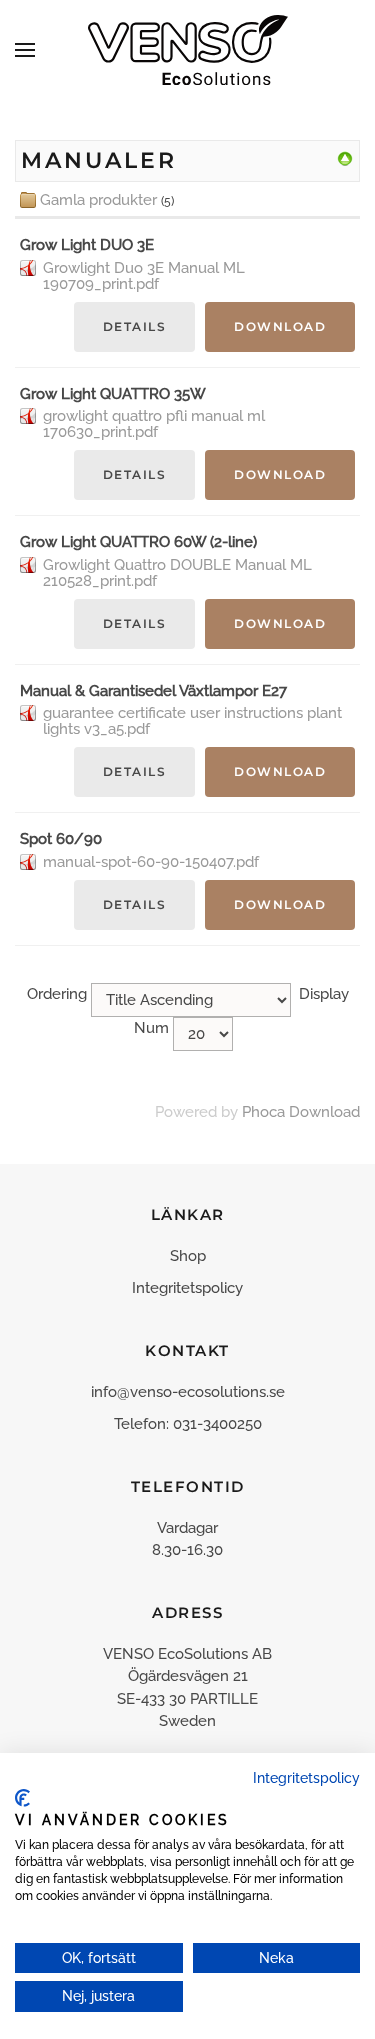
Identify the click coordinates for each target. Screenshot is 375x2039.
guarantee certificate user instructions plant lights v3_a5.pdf (192, 721)
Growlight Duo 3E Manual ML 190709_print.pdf (144, 276)
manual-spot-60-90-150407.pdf (151, 862)
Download (280, 326)
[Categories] (345, 158)
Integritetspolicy (187, 1288)
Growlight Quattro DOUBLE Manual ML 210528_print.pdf (177, 573)
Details (135, 326)
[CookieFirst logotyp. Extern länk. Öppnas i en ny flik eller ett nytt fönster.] (22, 1798)
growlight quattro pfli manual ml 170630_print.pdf (154, 424)
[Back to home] (188, 50)
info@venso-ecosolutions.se (188, 1392)
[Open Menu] (25, 50)
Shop (188, 1256)
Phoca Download (301, 1112)
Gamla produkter (98, 200)
